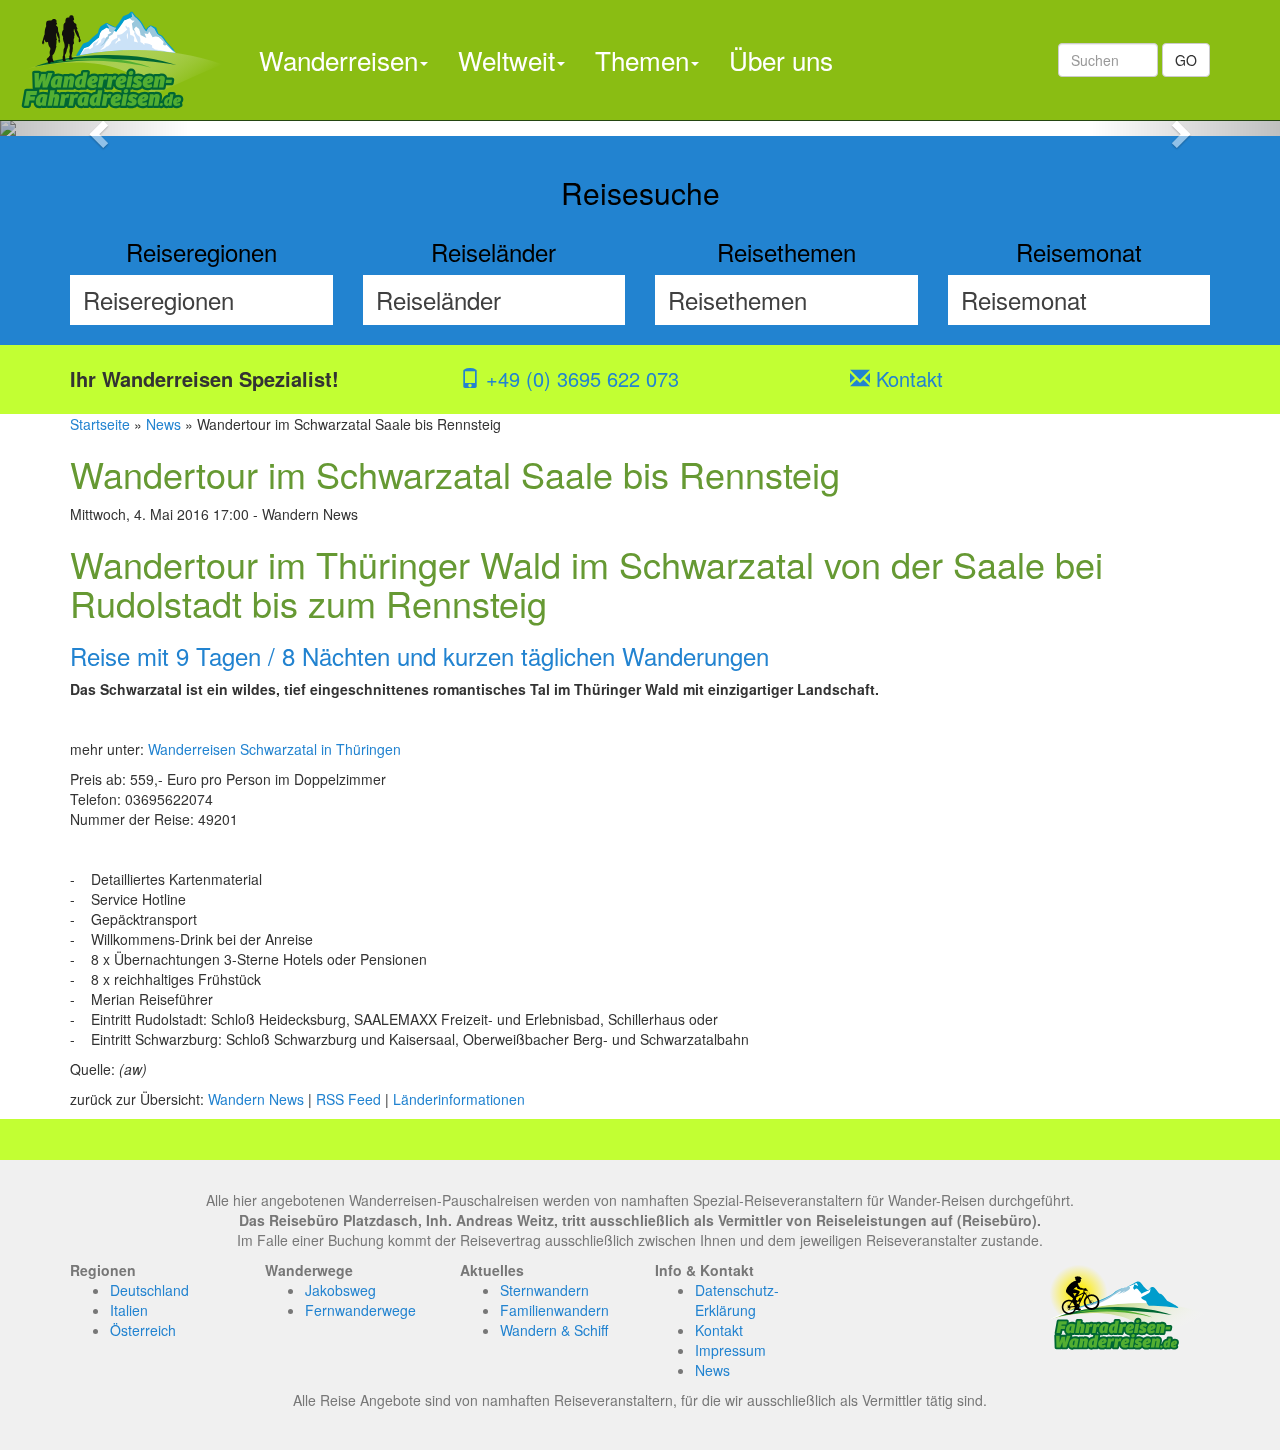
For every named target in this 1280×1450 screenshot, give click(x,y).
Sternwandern (544, 1290)
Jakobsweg (340, 1290)
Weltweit (506, 59)
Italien (129, 1310)
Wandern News (256, 1099)
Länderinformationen (459, 1099)
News (163, 424)
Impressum (730, 1350)
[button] (96, 128)
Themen (642, 59)
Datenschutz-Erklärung (737, 1300)
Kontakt (906, 378)
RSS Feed (348, 1099)
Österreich (143, 1330)
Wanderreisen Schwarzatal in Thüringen (274, 749)
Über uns (781, 59)
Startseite (100, 424)
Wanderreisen (338, 59)
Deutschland (149, 1290)
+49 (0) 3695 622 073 (579, 378)
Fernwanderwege (360, 1310)
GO (1186, 60)
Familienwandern (554, 1310)
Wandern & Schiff (554, 1330)
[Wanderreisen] (122, 60)
